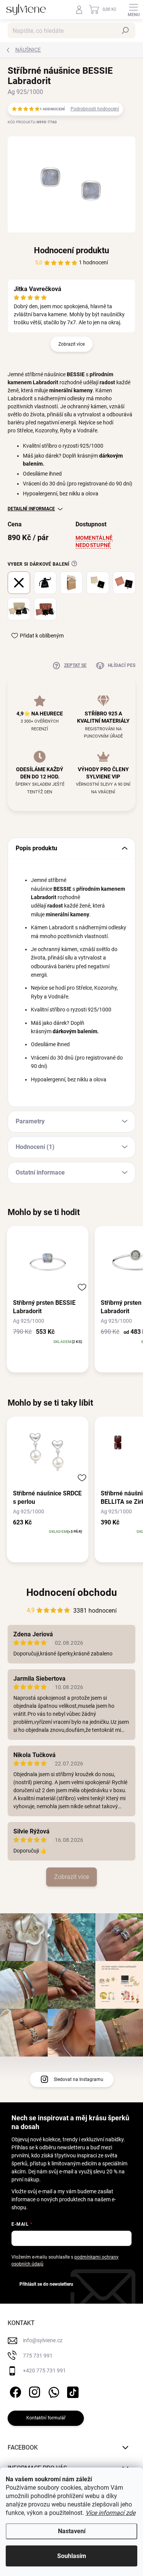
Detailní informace (31, 509)
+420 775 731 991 (44, 2371)
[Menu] (133, 10)
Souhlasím (72, 2556)
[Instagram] (33, 2391)
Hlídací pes (122, 665)
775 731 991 (38, 2356)
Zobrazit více (71, 344)
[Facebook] (14, 2391)
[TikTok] (71, 2391)
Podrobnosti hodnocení (95, 109)
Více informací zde (110, 2513)
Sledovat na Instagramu (79, 2079)
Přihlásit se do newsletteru (46, 2284)
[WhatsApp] (52, 2391)
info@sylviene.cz (43, 2340)
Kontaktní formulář (46, 2418)
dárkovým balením (75, 1031)
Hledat (125, 31)
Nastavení (72, 2531)
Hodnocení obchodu (72, 1592)
